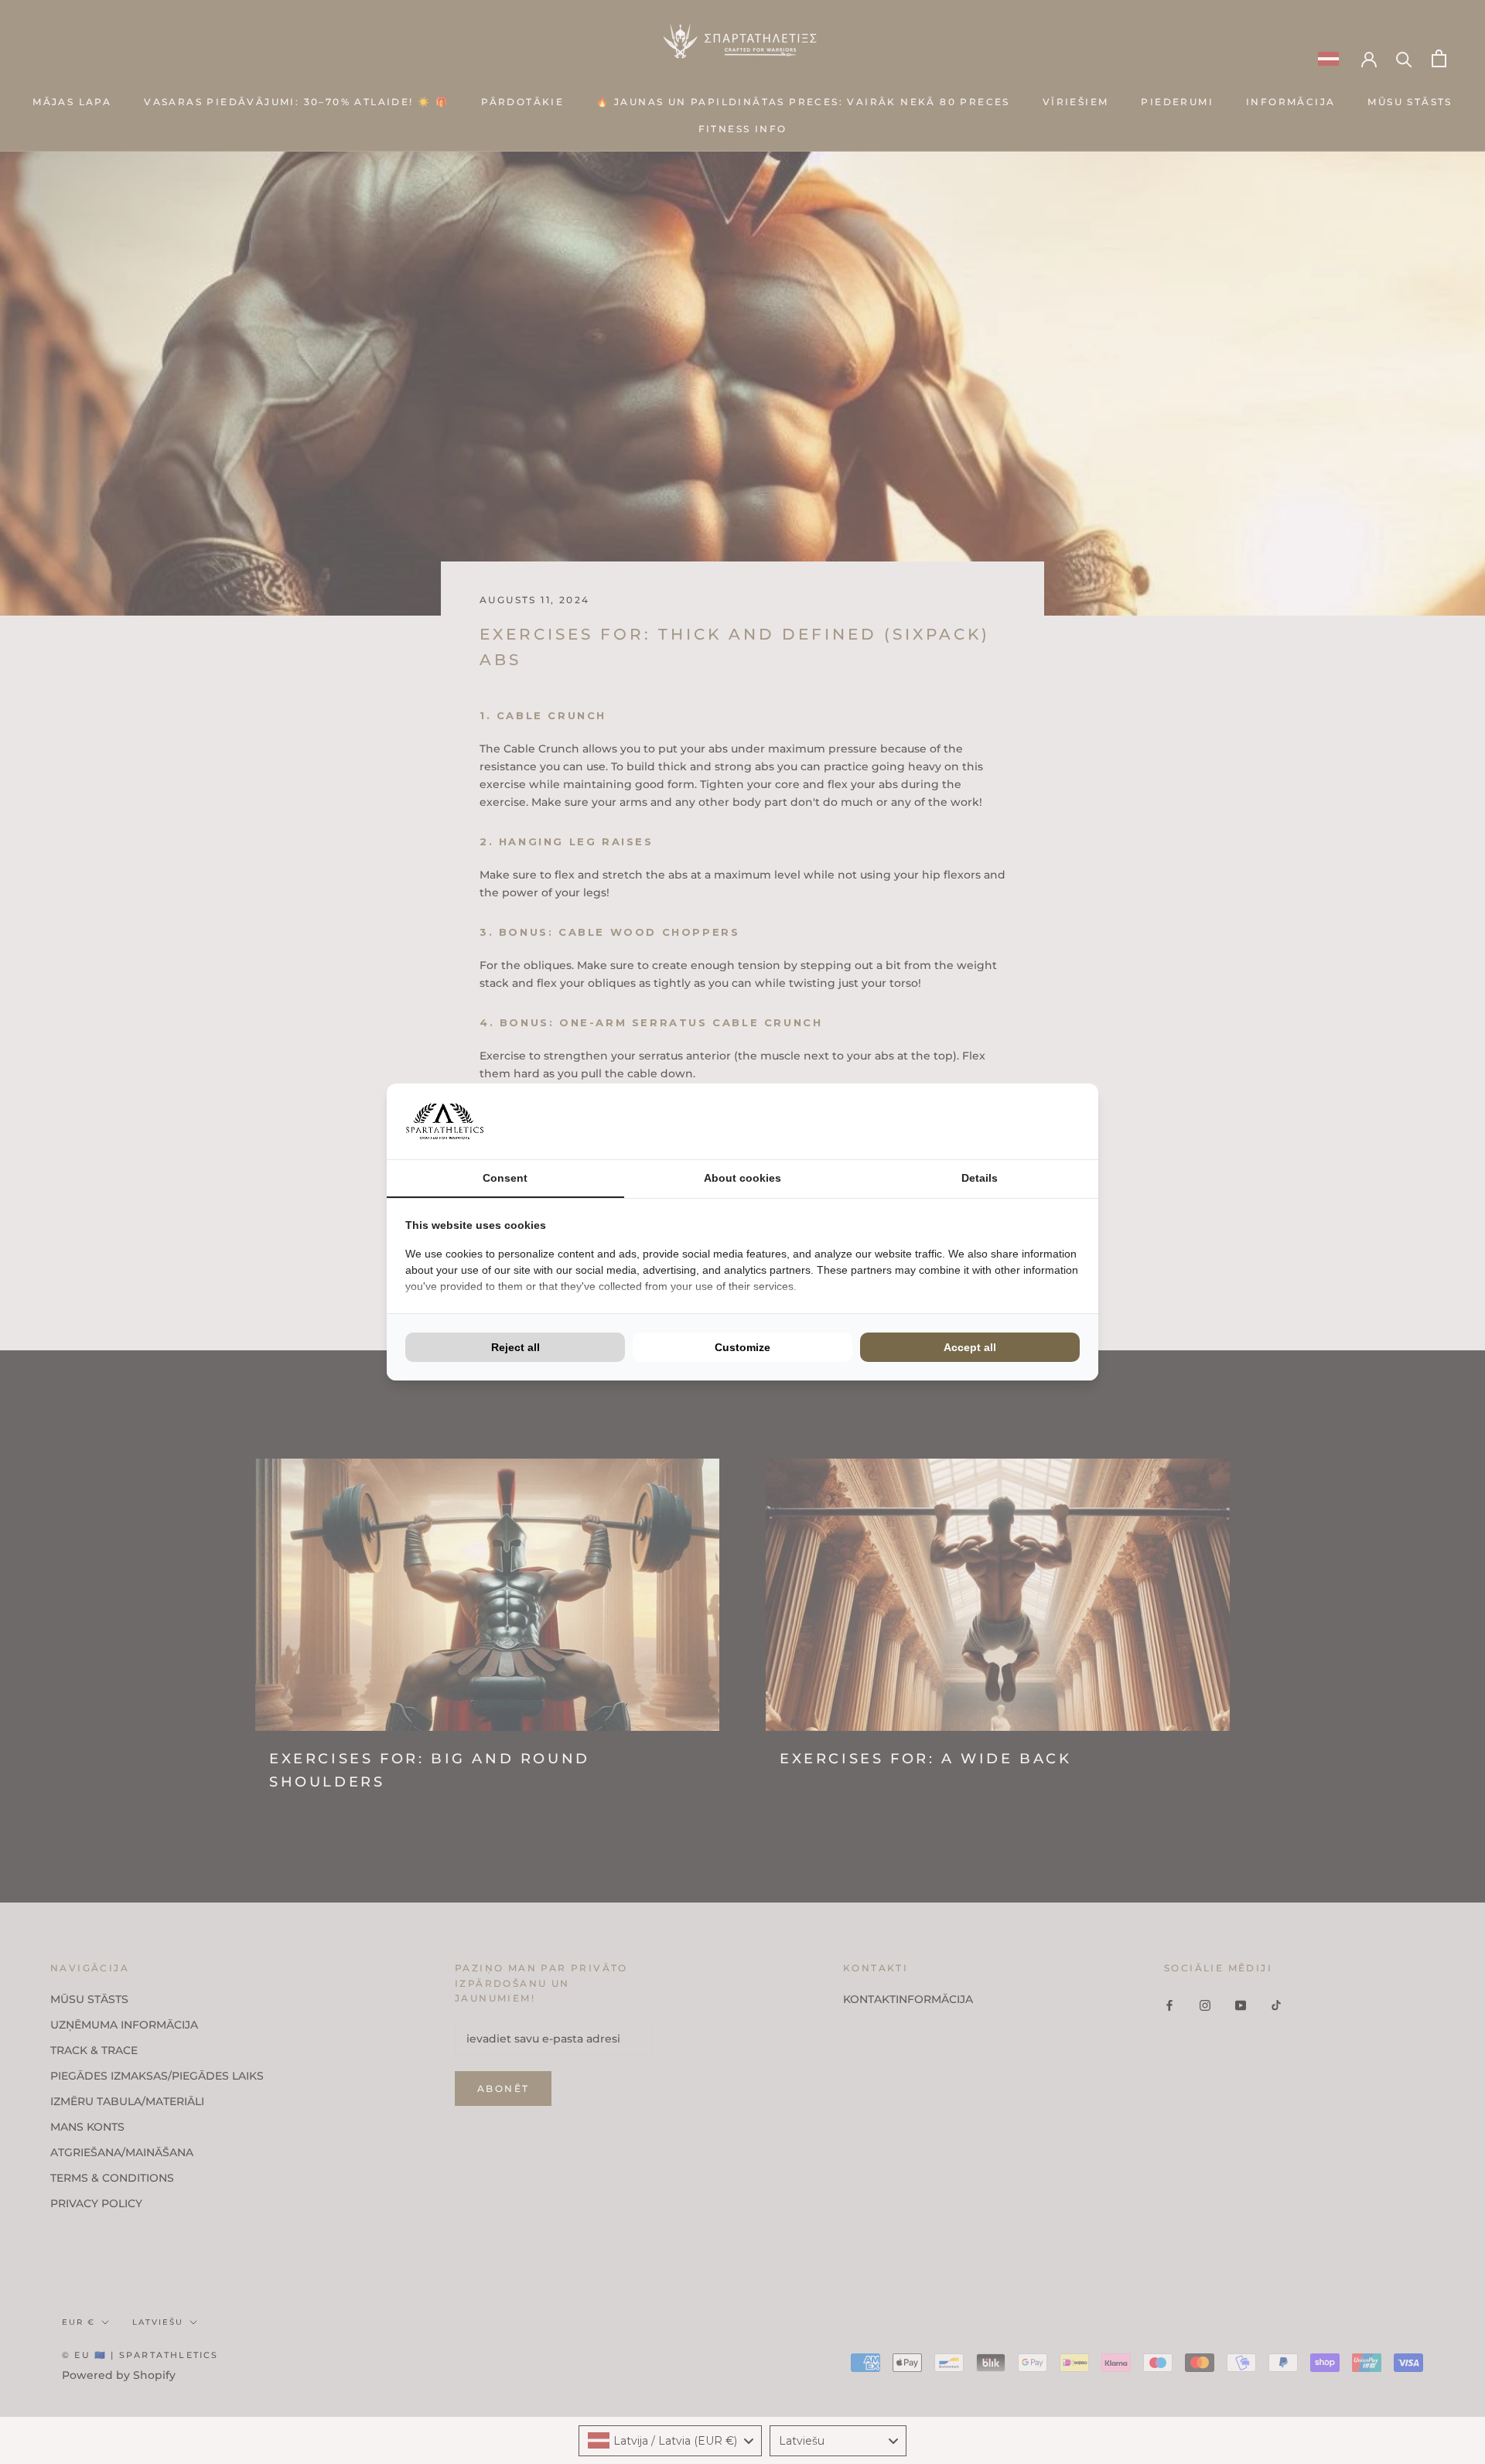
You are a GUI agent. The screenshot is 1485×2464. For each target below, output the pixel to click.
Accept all (970, 1347)
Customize (742, 1347)
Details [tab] (980, 1178)
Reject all (515, 1347)
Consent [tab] (505, 1178)
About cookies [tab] (742, 1178)
